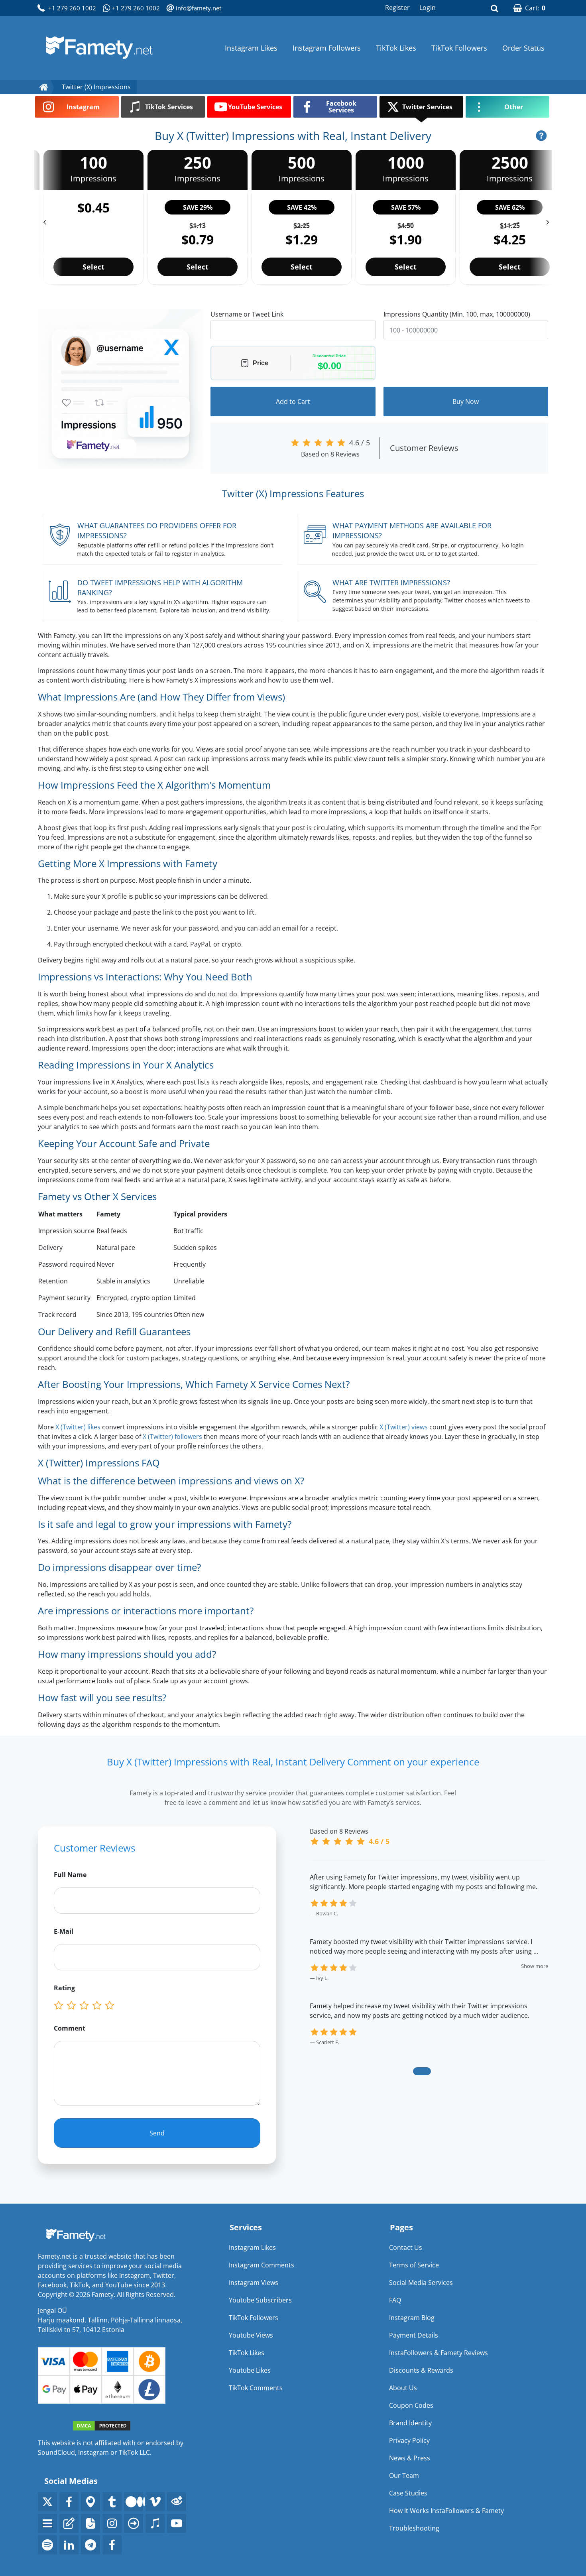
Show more (535, 1966)
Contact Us (406, 2247)
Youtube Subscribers (260, 2300)
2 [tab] (429, 2071)
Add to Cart (293, 401)
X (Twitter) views (404, 1427)
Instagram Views (254, 2283)
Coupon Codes (411, 2405)
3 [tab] (441, 2071)
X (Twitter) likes (78, 1427)
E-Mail (64, 1931)
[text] (111, 2006)
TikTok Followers (459, 48)
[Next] (552, 219)
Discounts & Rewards (421, 2370)
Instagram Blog (412, 2318)
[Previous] (40, 219)
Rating (64, 1988)
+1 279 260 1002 (72, 8)
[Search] (494, 8)
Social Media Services (421, 2283)
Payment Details (414, 2335)
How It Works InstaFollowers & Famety (446, 2511)
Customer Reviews (424, 448)
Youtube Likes (250, 2370)
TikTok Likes (396, 48)
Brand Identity (410, 2423)
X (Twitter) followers (172, 1437)
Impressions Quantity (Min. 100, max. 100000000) (457, 314)
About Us (403, 2388)
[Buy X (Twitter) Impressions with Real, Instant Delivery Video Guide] (541, 136)
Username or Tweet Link (247, 314)
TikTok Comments (256, 2388)
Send (157, 2133)
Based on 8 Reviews (330, 454)
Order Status (523, 48)
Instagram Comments (262, 2265)
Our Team (404, 2476)
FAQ (395, 2300)
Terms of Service (414, 2265)
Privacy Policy (409, 2440)
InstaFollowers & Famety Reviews (439, 2353)
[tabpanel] (429, 1969)
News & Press (410, 2458)
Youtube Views (251, 2335)
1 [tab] (422, 2071)
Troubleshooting (414, 2528)
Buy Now (466, 401)
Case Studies (408, 2493)
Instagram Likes (251, 48)
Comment (70, 2028)
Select (93, 267)
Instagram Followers (327, 48)
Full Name (70, 1875)
